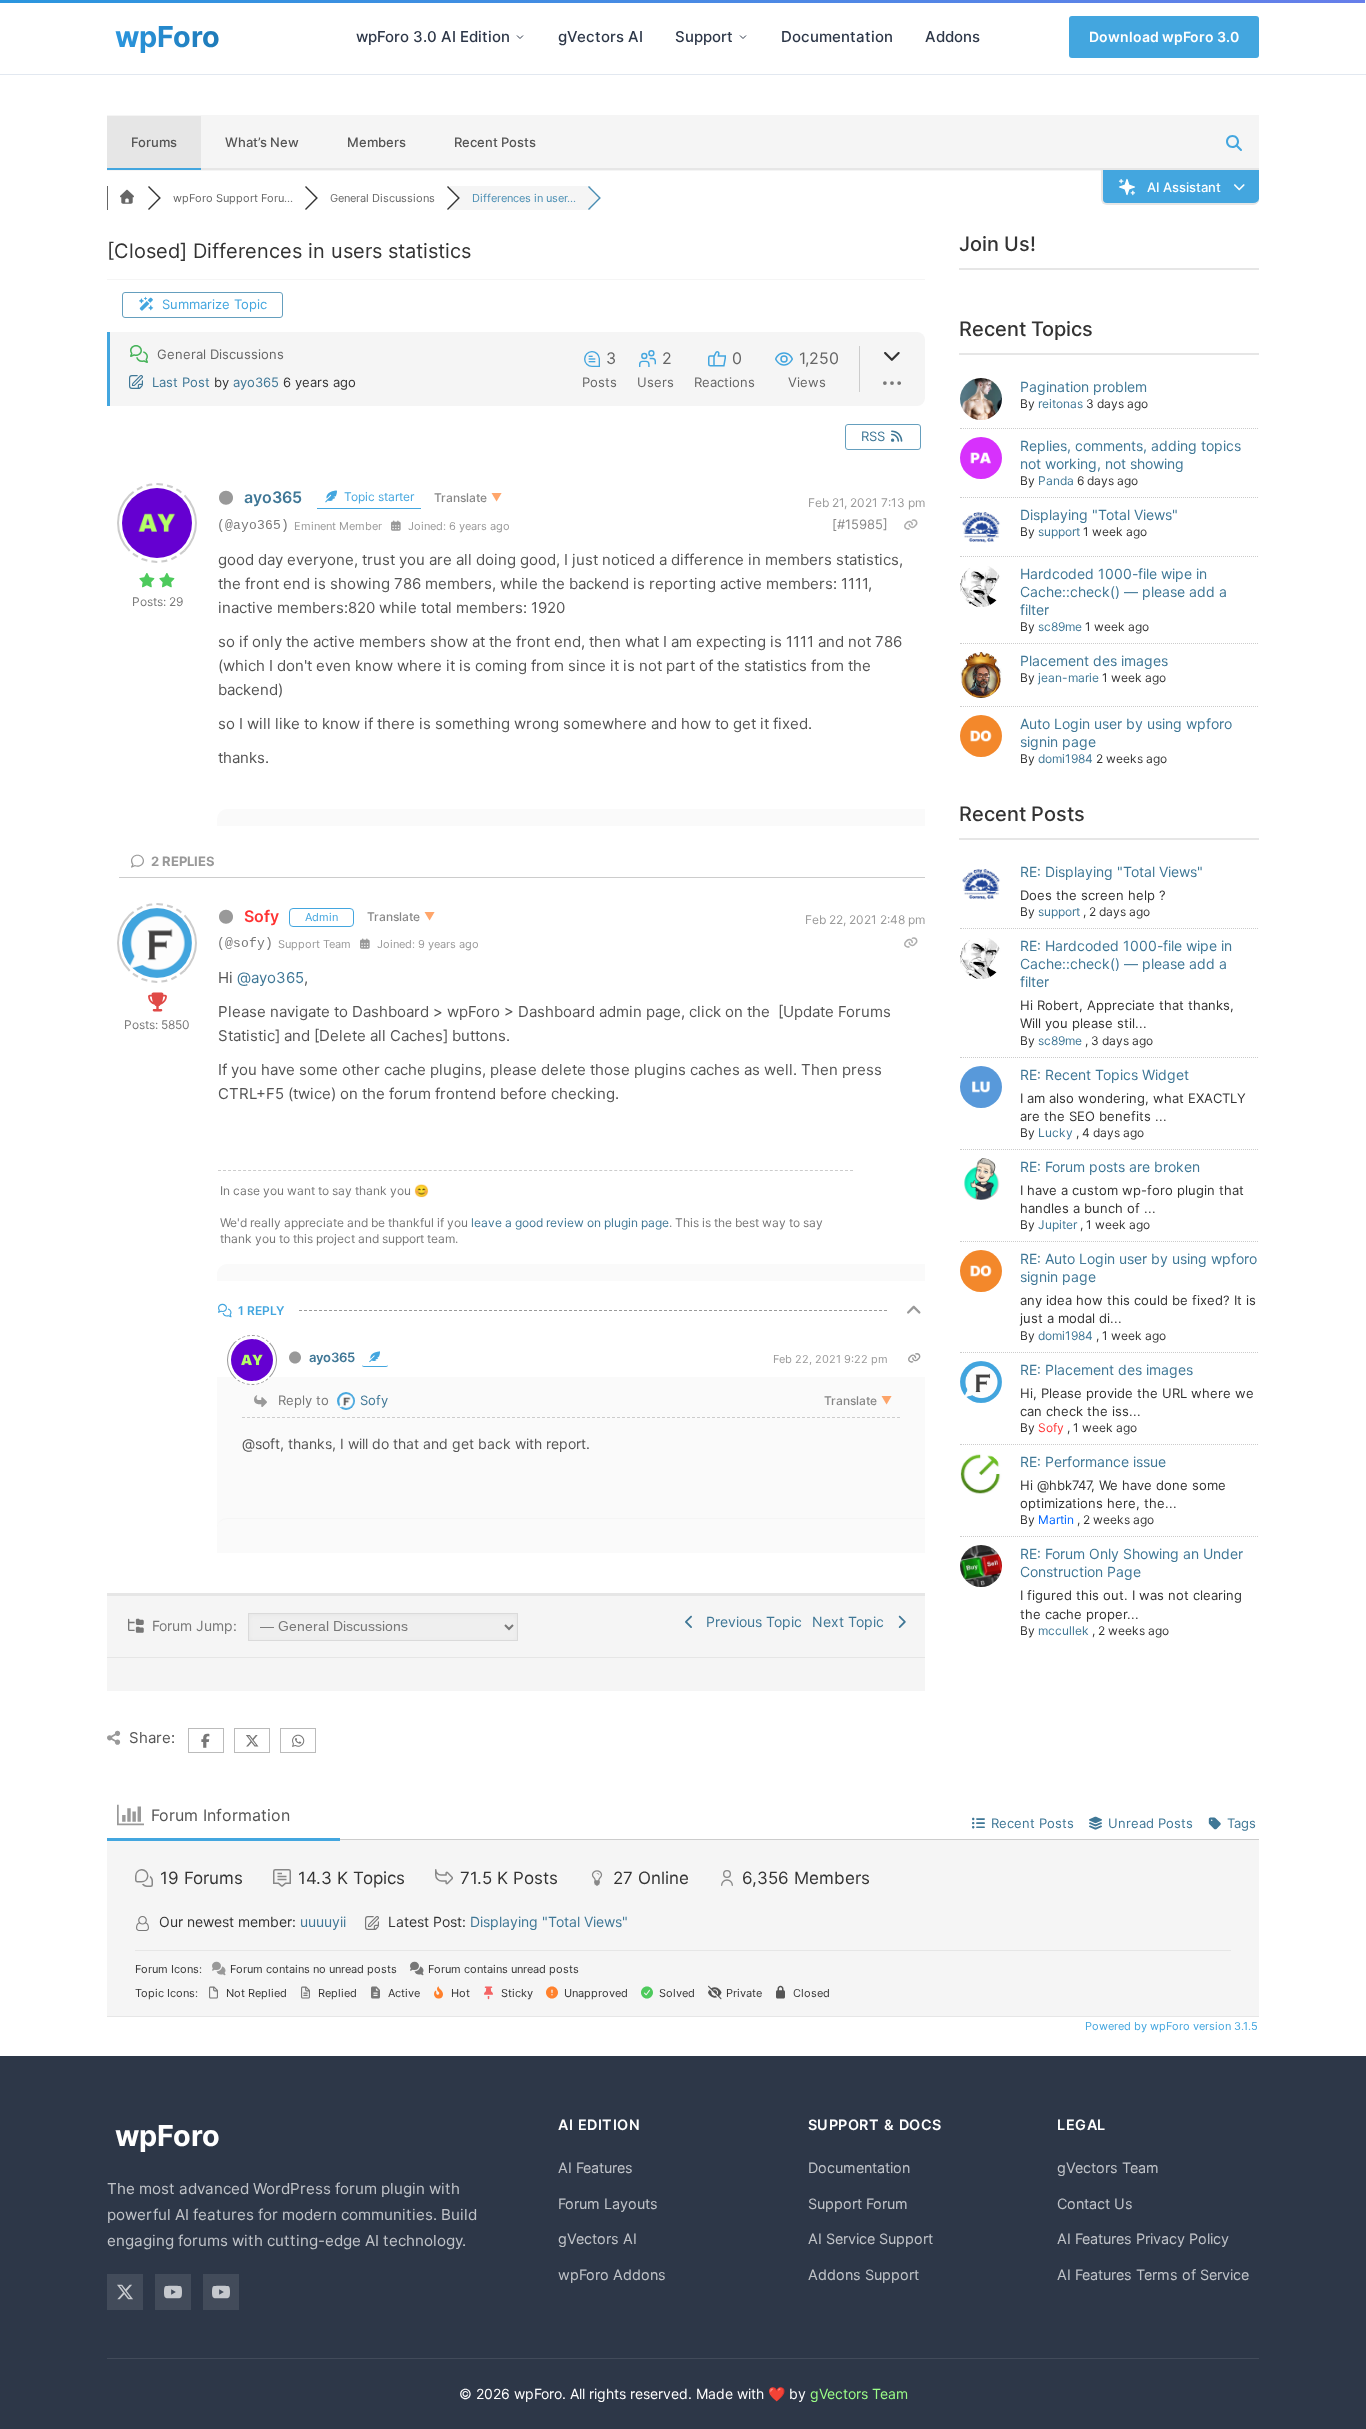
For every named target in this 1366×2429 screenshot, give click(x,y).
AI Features (595, 2167)
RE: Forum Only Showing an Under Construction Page (1131, 1562)
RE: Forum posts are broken (1110, 1166)
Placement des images (1094, 660)
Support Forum (858, 2203)
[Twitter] (125, 2292)
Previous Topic (750, 1621)
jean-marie (1068, 677)
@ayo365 (270, 977)
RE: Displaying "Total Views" (1111, 871)
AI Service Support (870, 2238)
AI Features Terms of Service (1153, 2274)
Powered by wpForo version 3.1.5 (1170, 2026)
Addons (952, 36)
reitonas (1060, 403)
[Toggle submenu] (520, 37)
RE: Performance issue (1093, 1461)
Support (704, 36)
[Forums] (127, 198)
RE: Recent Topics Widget (1104, 1074)
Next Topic (852, 1621)
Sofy (261, 916)
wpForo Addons (612, 2274)
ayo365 (256, 382)
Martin (1056, 1519)
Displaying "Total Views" (1099, 514)
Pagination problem (1083, 386)
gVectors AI (600, 36)
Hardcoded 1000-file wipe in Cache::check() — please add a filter (1123, 591)
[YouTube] (173, 2292)
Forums (154, 142)
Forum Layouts (608, 2203)
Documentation (837, 36)
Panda (1056, 480)
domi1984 (1065, 758)
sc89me (1060, 626)
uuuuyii (323, 1921)
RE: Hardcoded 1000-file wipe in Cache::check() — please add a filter (1126, 963)
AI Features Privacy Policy (1143, 2238)
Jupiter (1057, 1224)
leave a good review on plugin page (570, 1222)
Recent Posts (495, 142)
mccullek (1063, 1630)
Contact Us (1095, 2203)
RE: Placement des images (1106, 1369)
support (1059, 531)
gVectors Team (1108, 2167)
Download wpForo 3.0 (1164, 36)
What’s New (262, 142)
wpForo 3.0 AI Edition (433, 36)
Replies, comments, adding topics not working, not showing (1130, 454)
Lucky (1055, 1132)
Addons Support (863, 2274)
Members (376, 142)
